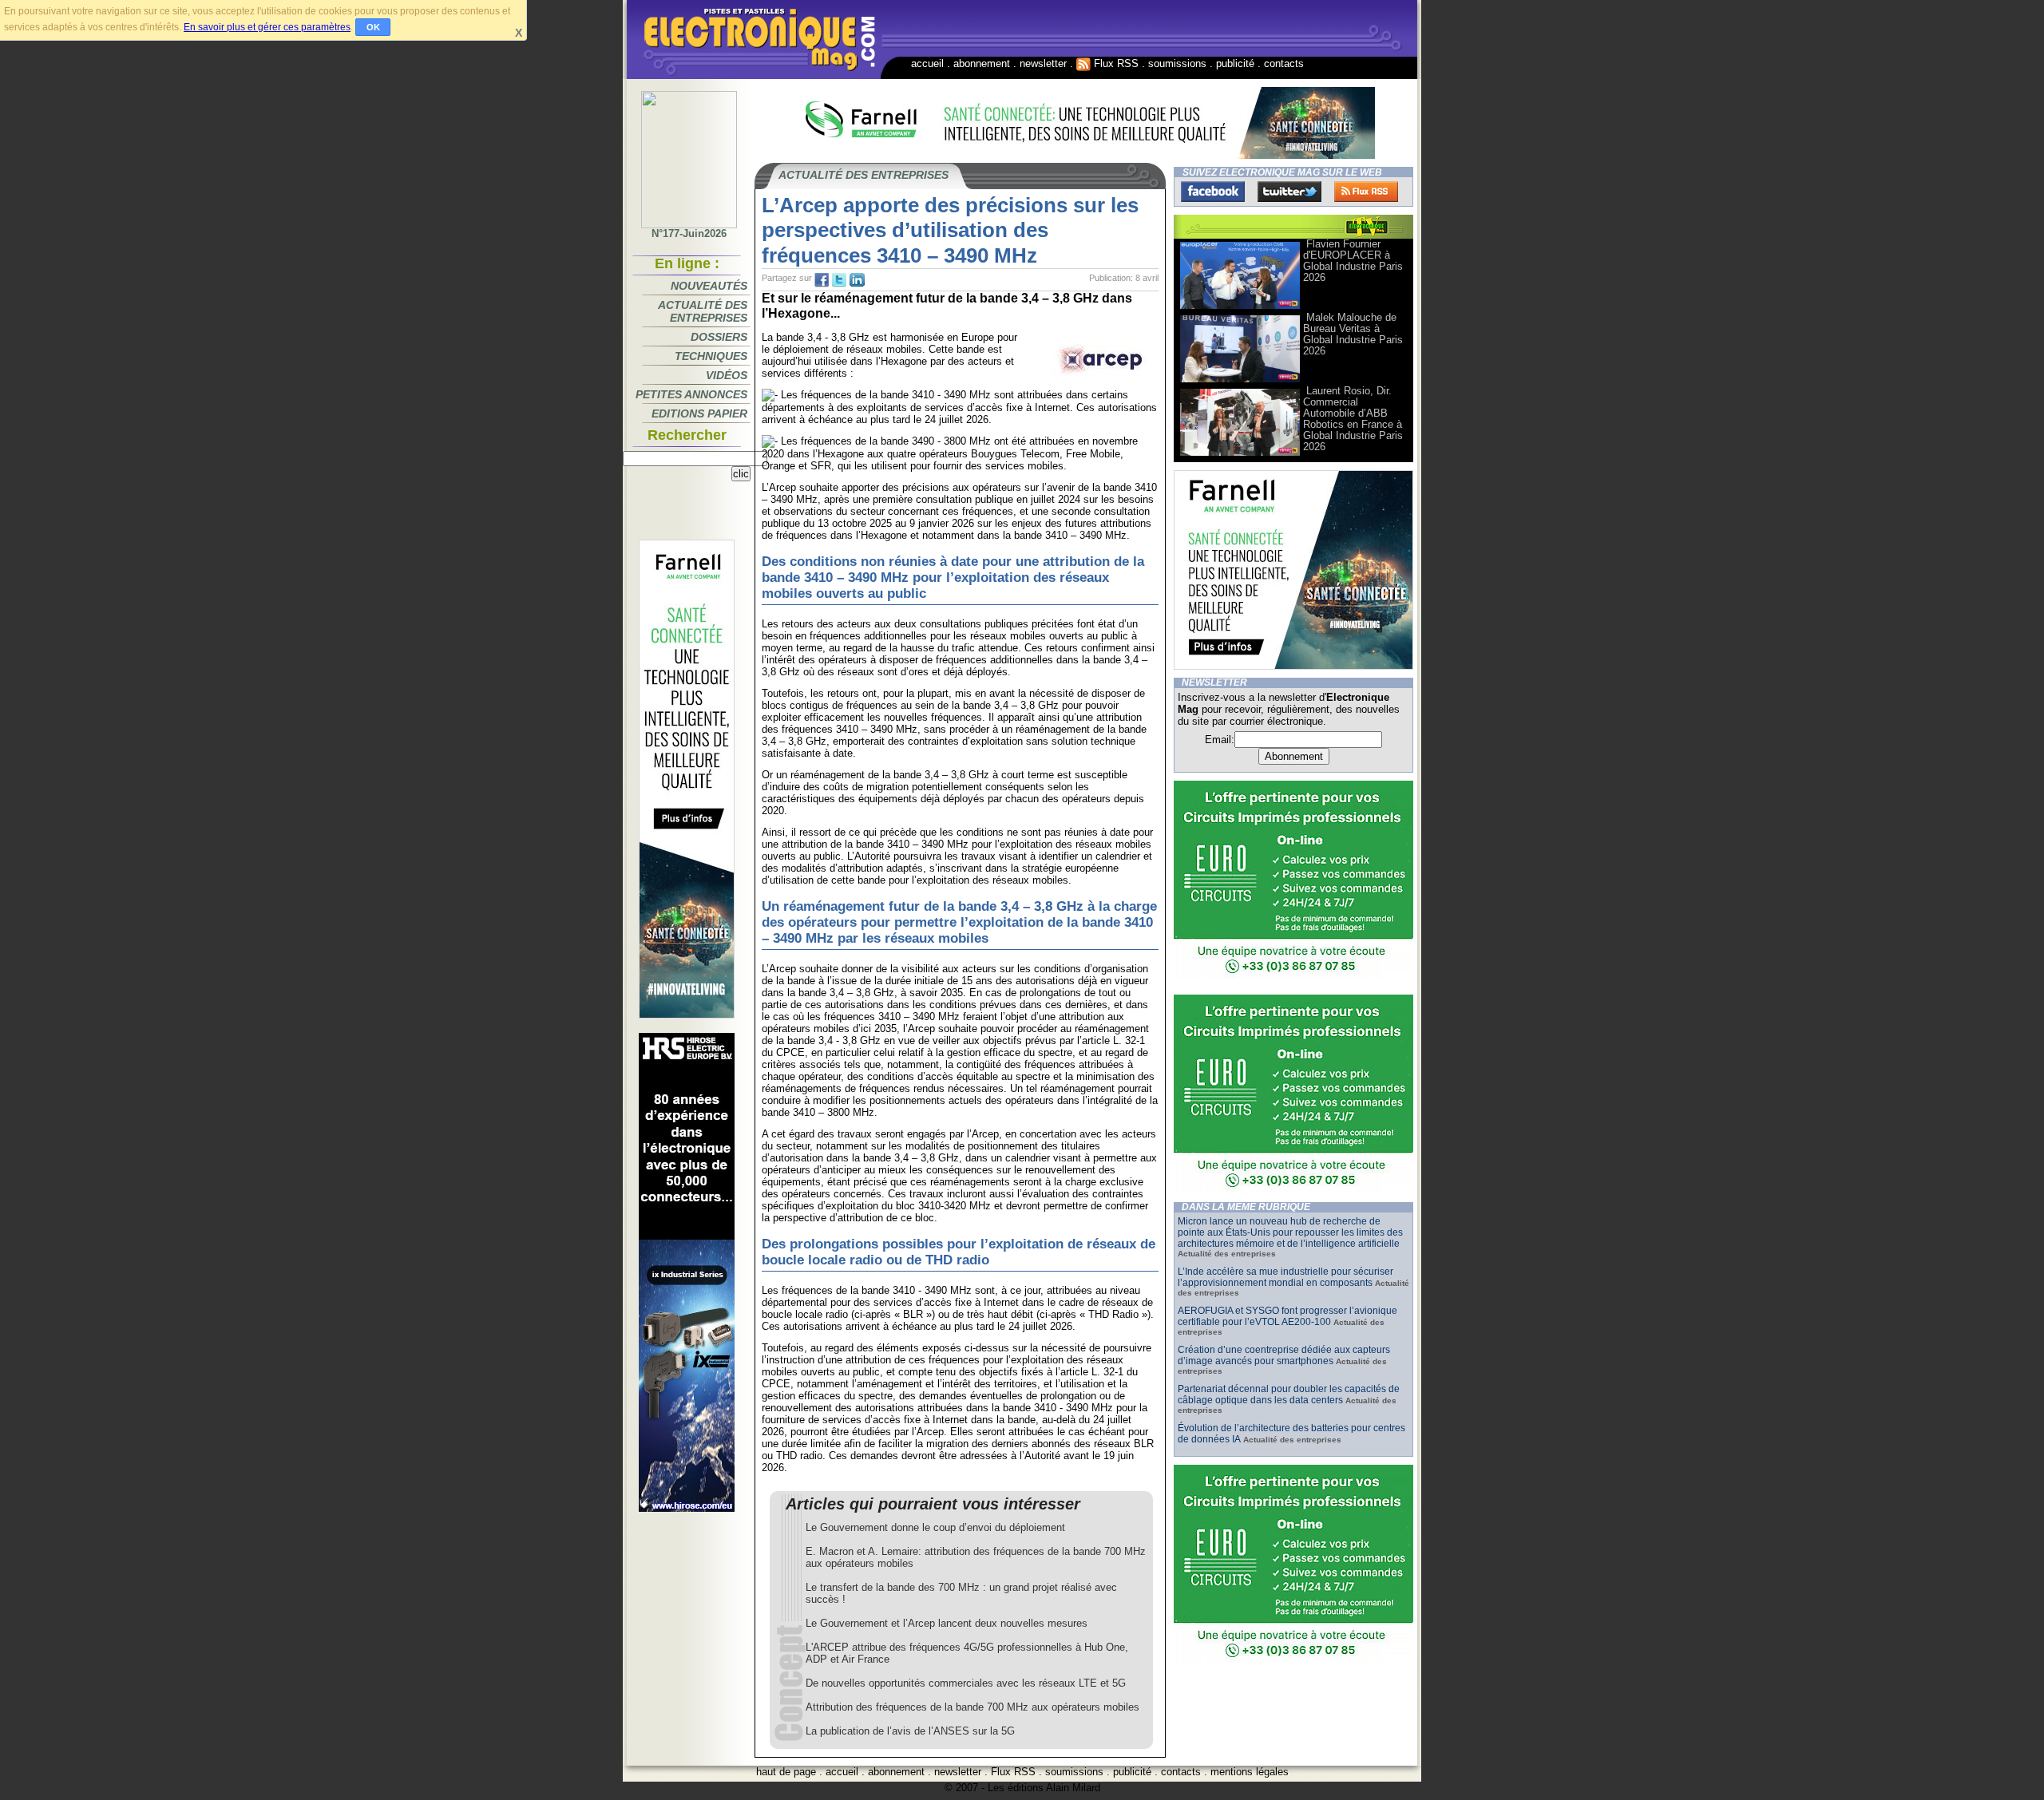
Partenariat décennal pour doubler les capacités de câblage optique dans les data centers (1289, 1395)
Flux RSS (1115, 63)
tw (839, 280)
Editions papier (699, 413)
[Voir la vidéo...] (1240, 308)
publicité (1235, 63)
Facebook (1213, 192)
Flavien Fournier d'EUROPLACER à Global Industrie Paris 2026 (1353, 261)
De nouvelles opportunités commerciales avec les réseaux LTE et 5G (966, 1683)
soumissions (1177, 63)
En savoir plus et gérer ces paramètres (267, 27)
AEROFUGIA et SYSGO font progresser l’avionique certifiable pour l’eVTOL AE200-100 (1287, 1316)
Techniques (711, 356)
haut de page (786, 1772)
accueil (927, 63)
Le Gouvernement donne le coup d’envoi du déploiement (935, 1527)
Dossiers (719, 337)
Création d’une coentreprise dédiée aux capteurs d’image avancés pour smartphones (1284, 1355)
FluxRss (1366, 192)
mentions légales (1250, 1772)
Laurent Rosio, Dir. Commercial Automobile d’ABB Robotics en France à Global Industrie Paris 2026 (1353, 419)
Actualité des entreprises (703, 311)
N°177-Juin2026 (689, 233)
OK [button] (373, 27)
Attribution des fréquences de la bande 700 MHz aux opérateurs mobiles (972, 1707)
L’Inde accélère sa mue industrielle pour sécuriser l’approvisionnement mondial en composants (1285, 1277)
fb (822, 280)
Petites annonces (691, 394)
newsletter (1043, 63)
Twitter (1289, 192)
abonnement (982, 63)
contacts (1284, 63)
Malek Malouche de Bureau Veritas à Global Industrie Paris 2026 (1353, 334)
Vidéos (727, 375)
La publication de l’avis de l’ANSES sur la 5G (910, 1731)
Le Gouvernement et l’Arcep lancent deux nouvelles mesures (947, 1623)
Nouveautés (709, 286)
